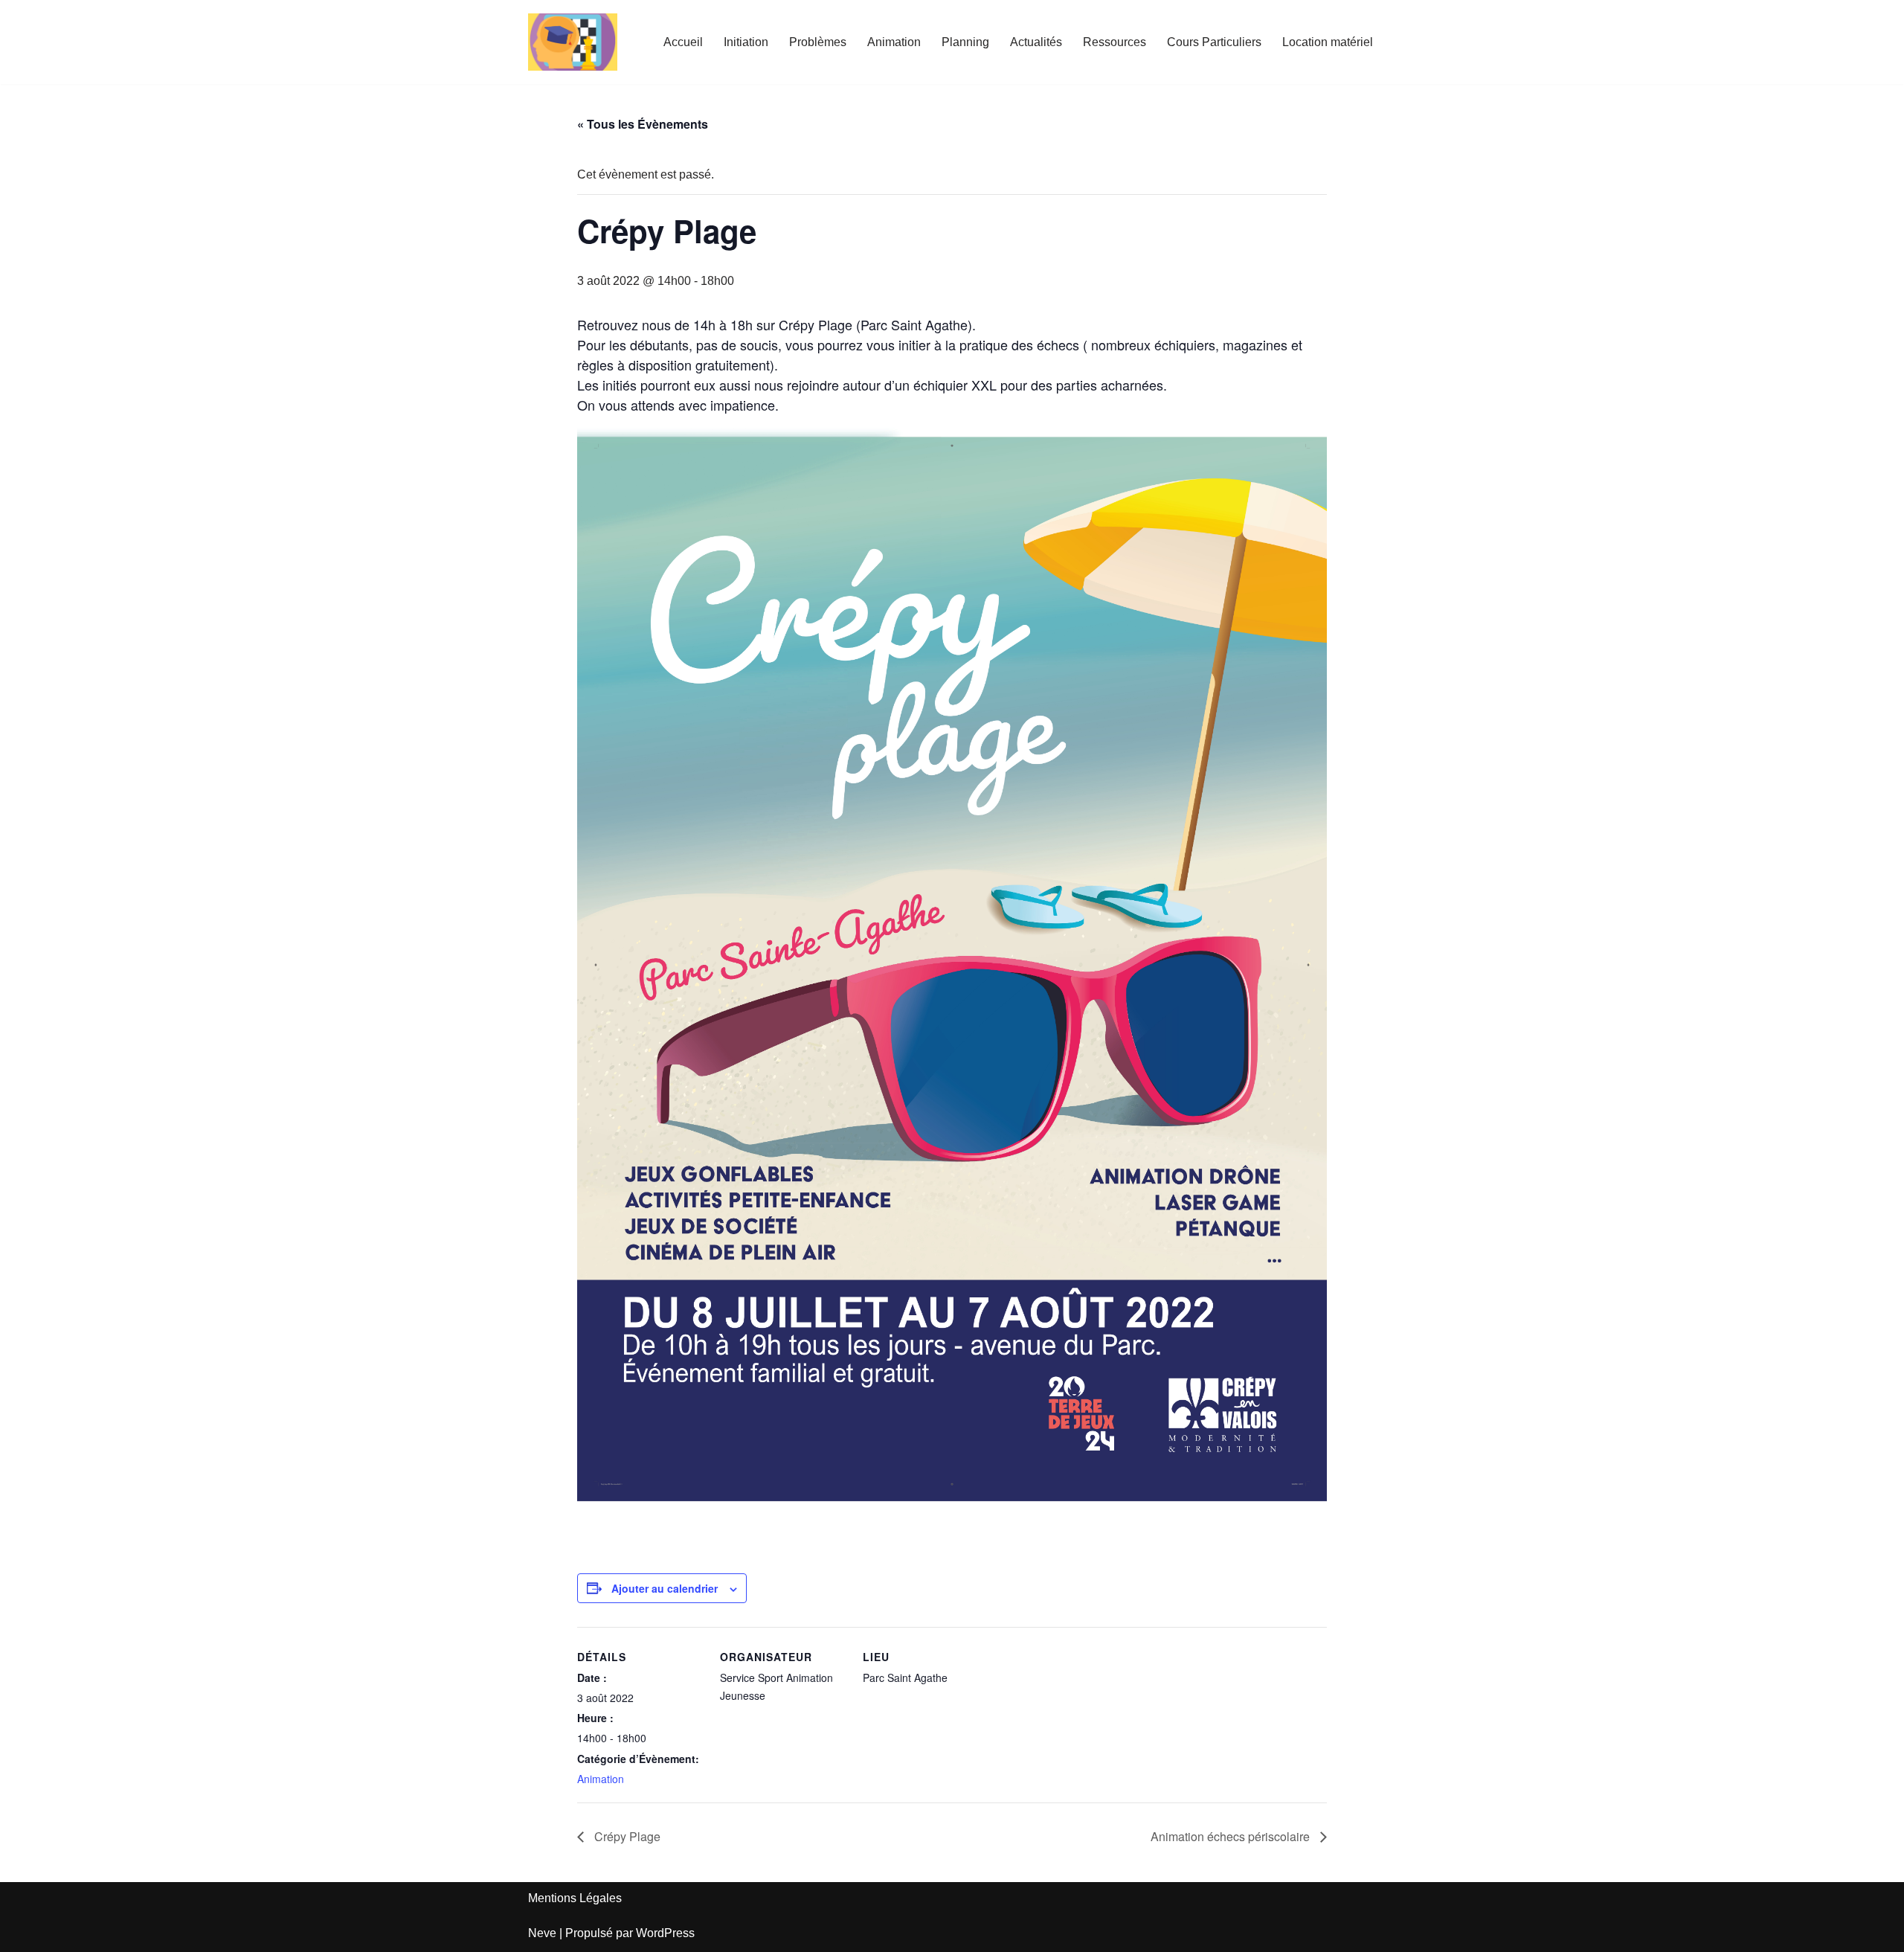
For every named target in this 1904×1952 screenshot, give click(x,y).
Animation (894, 42)
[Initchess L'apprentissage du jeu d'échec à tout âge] (573, 42)
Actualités (1036, 42)
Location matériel (1328, 42)
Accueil (683, 42)
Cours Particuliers (1214, 42)
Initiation (746, 42)
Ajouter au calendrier (665, 1588)
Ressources (1115, 42)
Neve (542, 1933)
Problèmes (818, 42)
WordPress (665, 1933)
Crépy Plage (626, 1836)
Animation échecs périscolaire (1232, 1836)
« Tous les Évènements (643, 124)
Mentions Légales (575, 1898)
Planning (965, 42)
